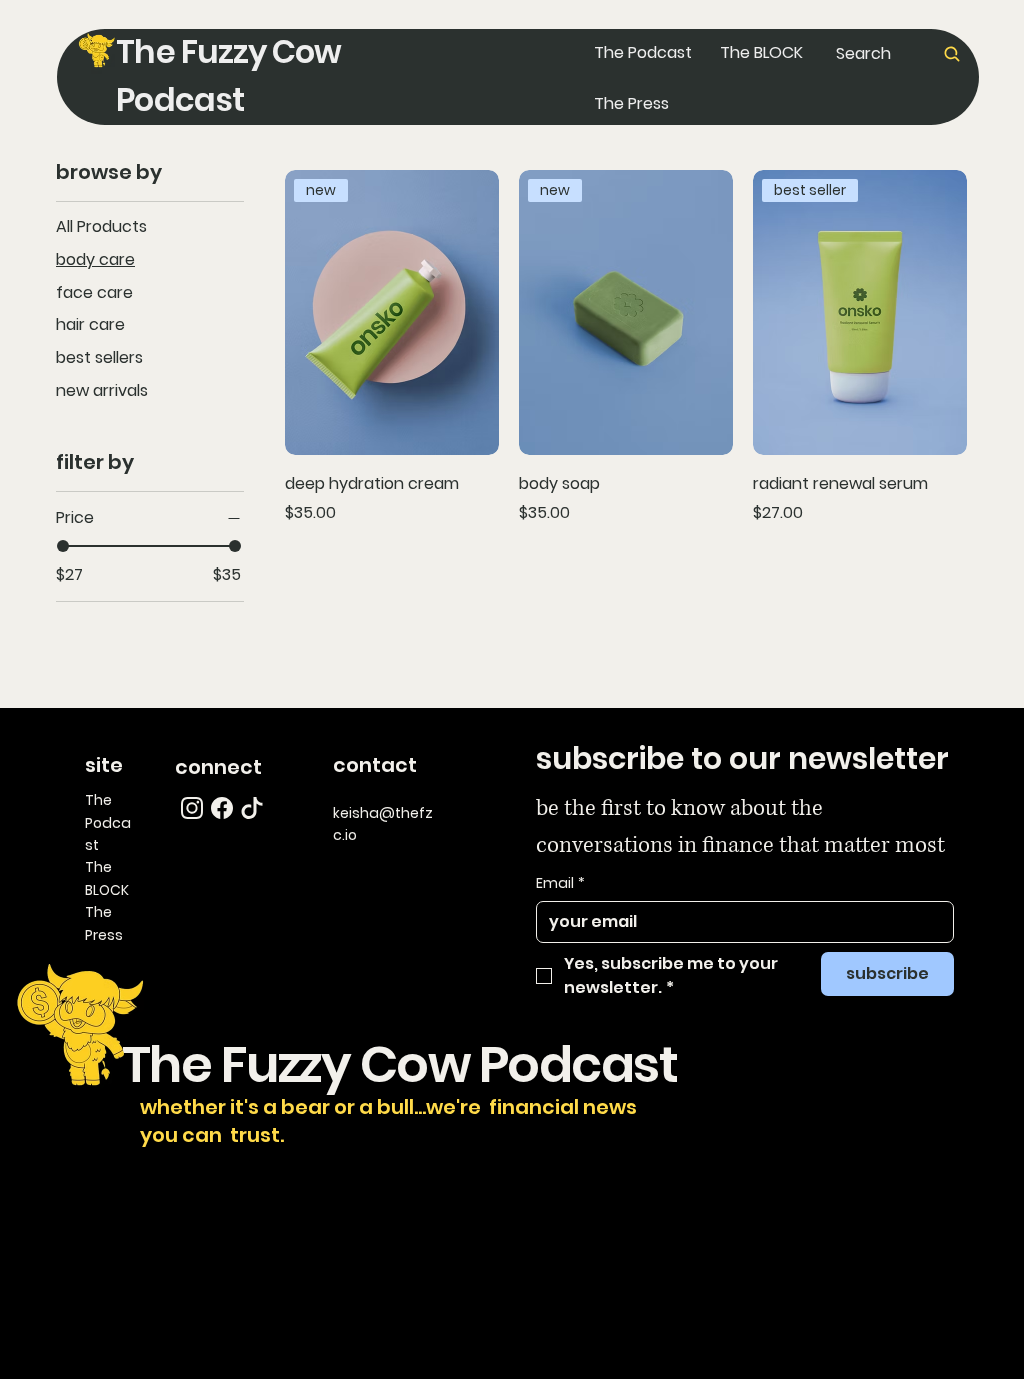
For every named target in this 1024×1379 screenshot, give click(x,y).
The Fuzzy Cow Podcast (385, 1064)
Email (560, 883)
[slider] (63, 546)
